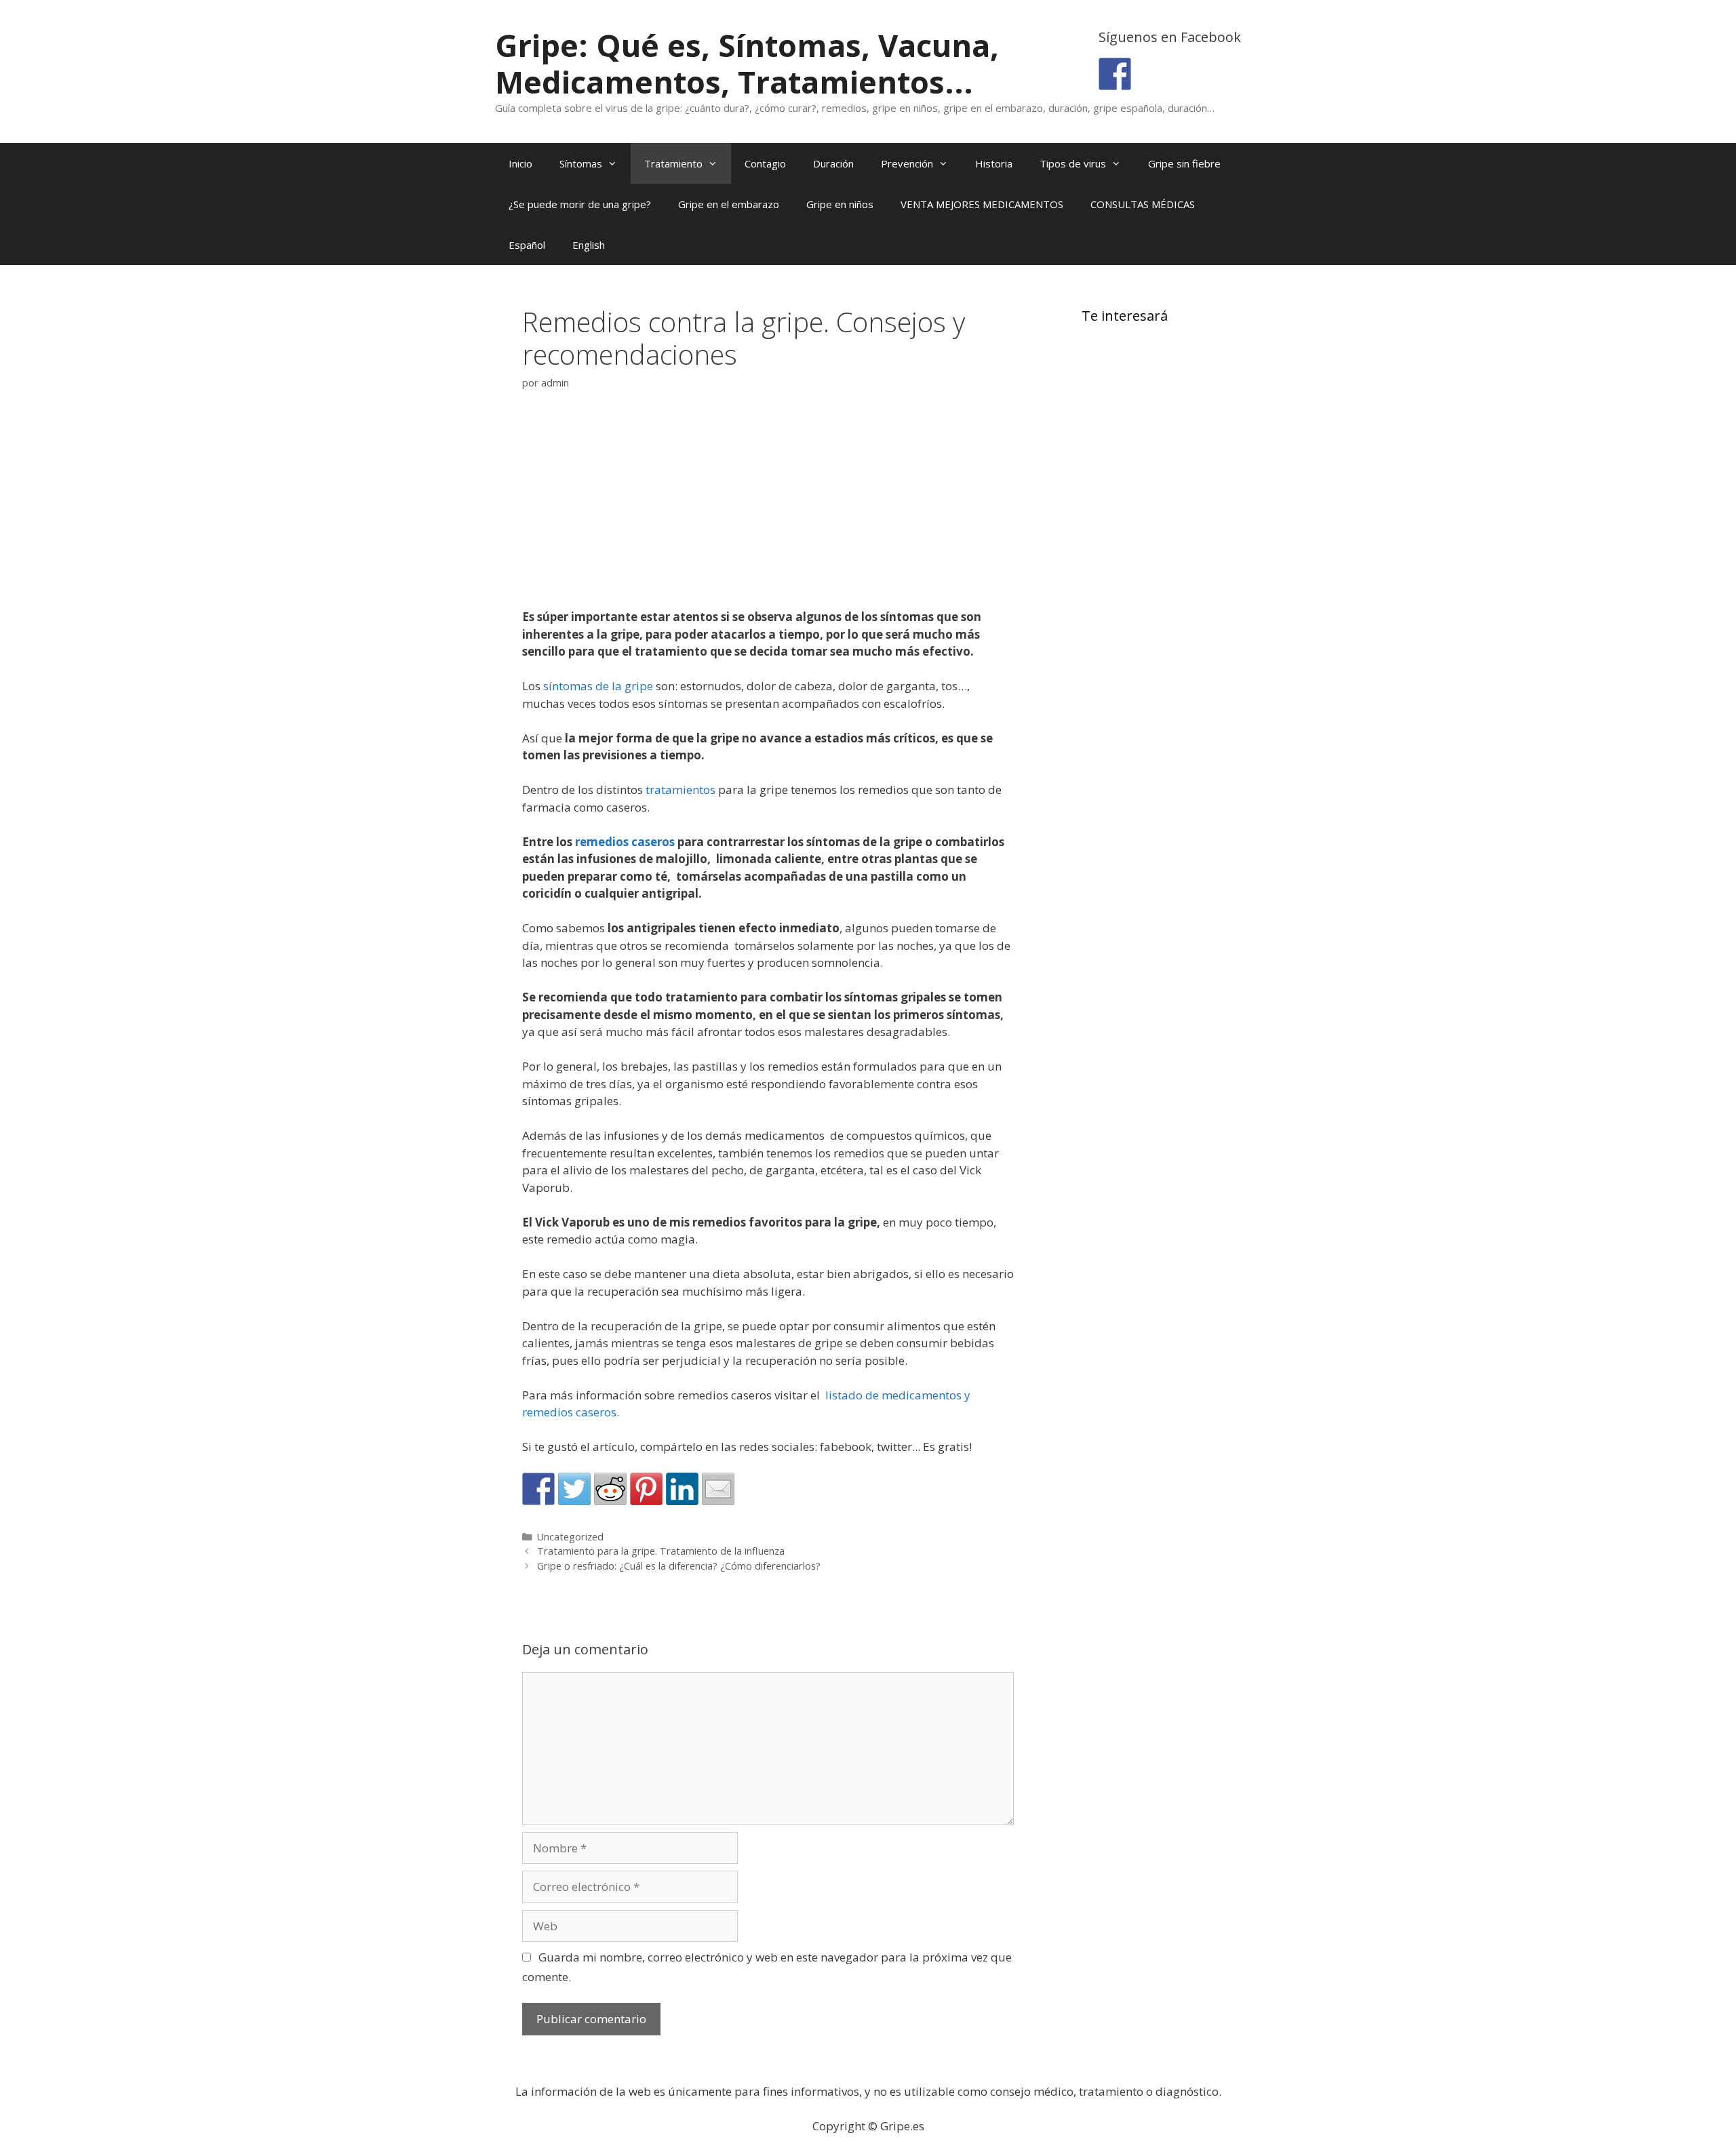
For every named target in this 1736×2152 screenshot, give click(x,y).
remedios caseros (625, 842)
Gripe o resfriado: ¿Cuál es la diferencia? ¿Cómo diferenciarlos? (679, 1566)
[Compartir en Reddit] (610, 1489)
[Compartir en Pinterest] (646, 1489)
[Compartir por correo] (718, 1489)
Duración (833, 163)
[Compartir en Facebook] (538, 1489)
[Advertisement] (768, 508)
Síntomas (581, 163)
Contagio (765, 163)
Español (527, 245)
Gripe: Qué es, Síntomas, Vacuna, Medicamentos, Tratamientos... (747, 63)
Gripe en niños (840, 204)
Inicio (520, 163)
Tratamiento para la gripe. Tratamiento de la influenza (661, 1551)
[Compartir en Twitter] (574, 1489)
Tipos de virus (1073, 163)
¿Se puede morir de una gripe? (580, 204)
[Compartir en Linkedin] (682, 1489)
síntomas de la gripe (598, 686)
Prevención (907, 163)
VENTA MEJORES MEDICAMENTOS (982, 204)
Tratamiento (673, 163)
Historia (994, 163)
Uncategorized (570, 1537)
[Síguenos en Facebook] (1115, 74)
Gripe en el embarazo (729, 204)
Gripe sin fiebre (1184, 163)
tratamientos (680, 790)
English (589, 245)
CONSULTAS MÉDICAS (1143, 204)
